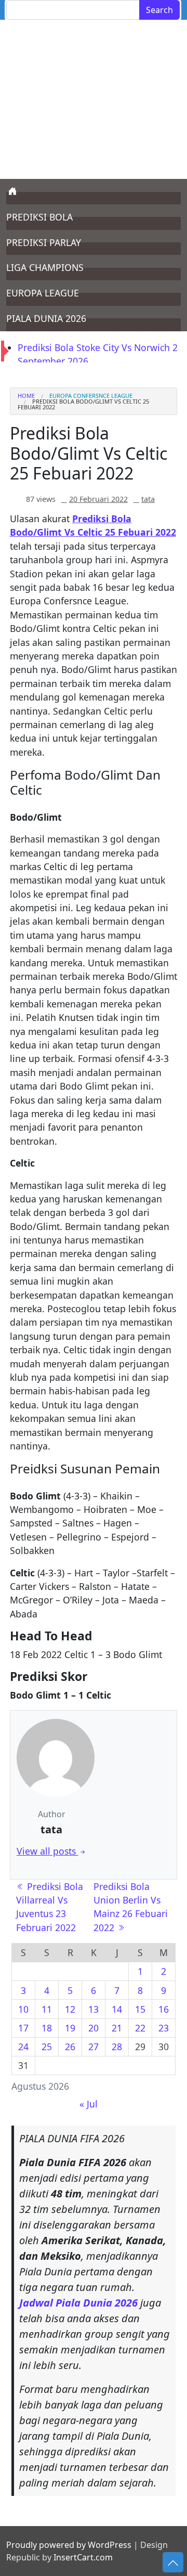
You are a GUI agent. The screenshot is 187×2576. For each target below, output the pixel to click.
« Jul (89, 2104)
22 (140, 2028)
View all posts (48, 1851)
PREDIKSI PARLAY (44, 242)
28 (117, 2047)
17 (23, 2028)
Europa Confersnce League (91, 396)
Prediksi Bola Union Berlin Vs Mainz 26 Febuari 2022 (131, 1907)
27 (94, 2047)
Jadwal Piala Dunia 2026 (78, 2303)
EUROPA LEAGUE (43, 293)
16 (164, 2009)
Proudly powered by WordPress (69, 2545)
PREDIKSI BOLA (39, 217)
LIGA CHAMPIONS (45, 267)
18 (47, 2028)
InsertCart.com (83, 2557)
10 (23, 2009)
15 (140, 2009)
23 (164, 2028)
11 (47, 2009)
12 (70, 2009)
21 (117, 2028)
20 (94, 2028)
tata (148, 499)
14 (117, 2009)
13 (94, 2009)
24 (23, 2047)
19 (70, 2028)
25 (47, 2047)
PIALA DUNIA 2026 (46, 318)
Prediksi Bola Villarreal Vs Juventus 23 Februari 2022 (50, 1907)
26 (70, 2047)
